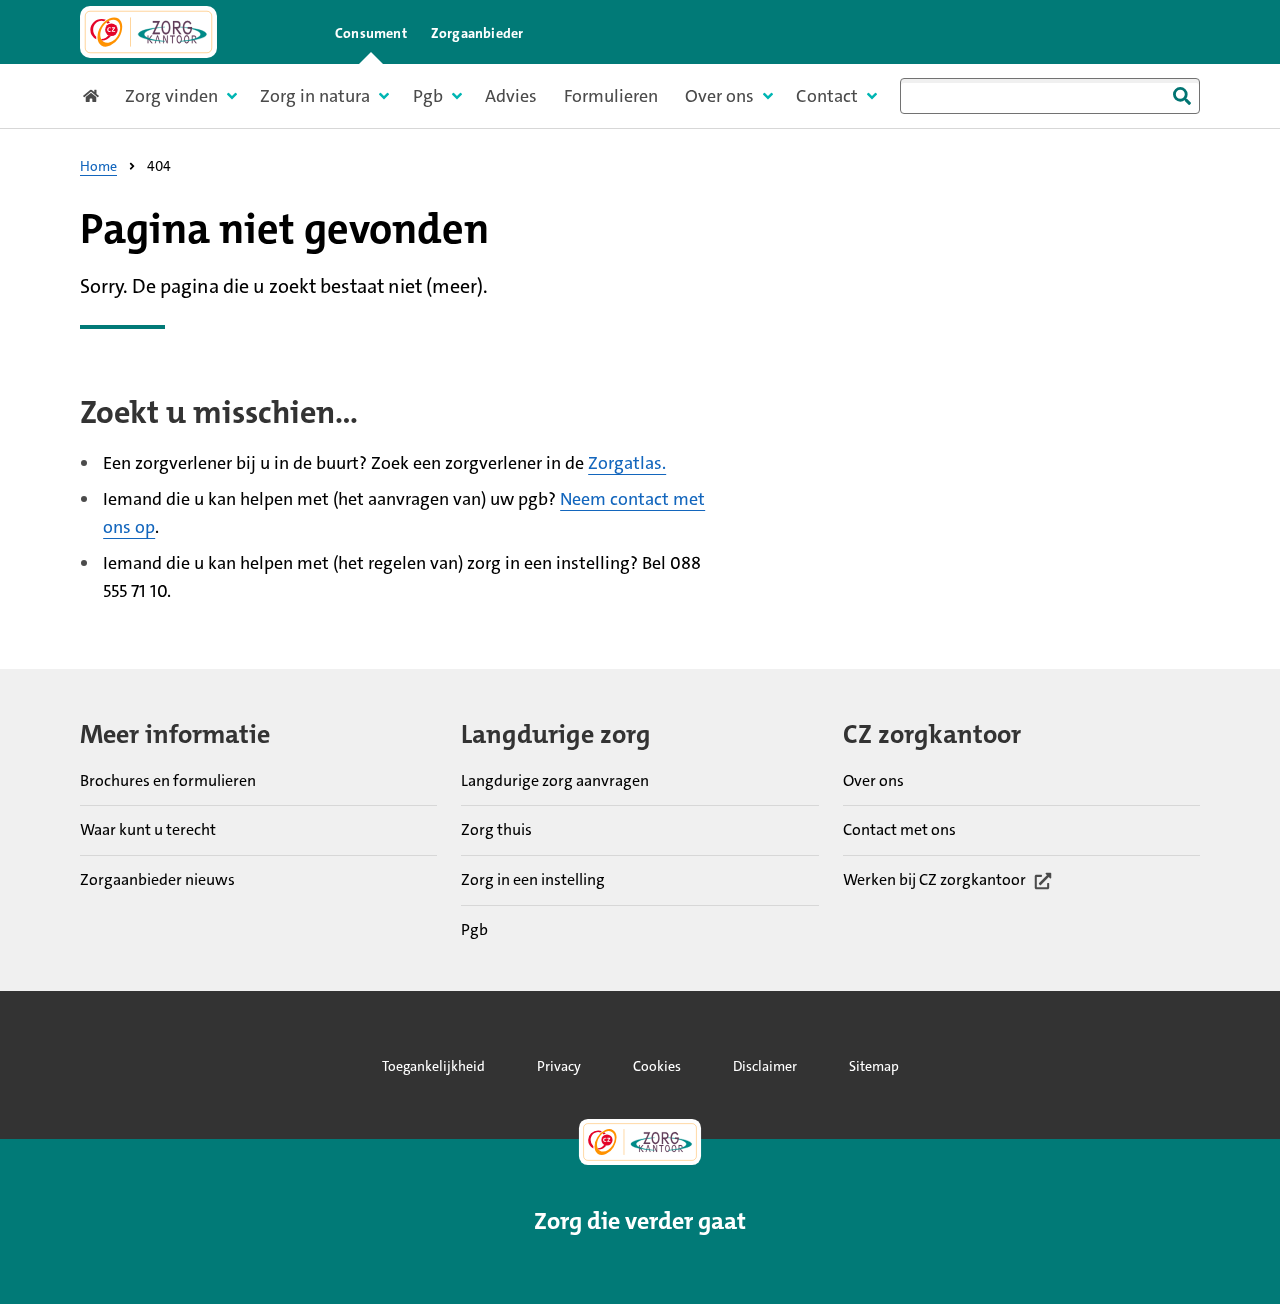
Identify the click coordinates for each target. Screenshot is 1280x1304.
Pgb (474, 929)
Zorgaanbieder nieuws (157, 879)
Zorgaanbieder (477, 33)
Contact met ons (899, 829)
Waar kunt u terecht (148, 829)
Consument (371, 33)
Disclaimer (765, 1066)
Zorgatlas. (627, 463)
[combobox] (1050, 96)
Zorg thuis (496, 829)
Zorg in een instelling (533, 879)
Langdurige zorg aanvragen (555, 780)
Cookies (657, 1066)
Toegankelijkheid (433, 1066)
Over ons (873, 780)
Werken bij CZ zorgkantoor (934, 881)
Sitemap (874, 1066)
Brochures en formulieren (168, 780)
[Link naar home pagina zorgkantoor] (148, 32)
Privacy (559, 1066)
